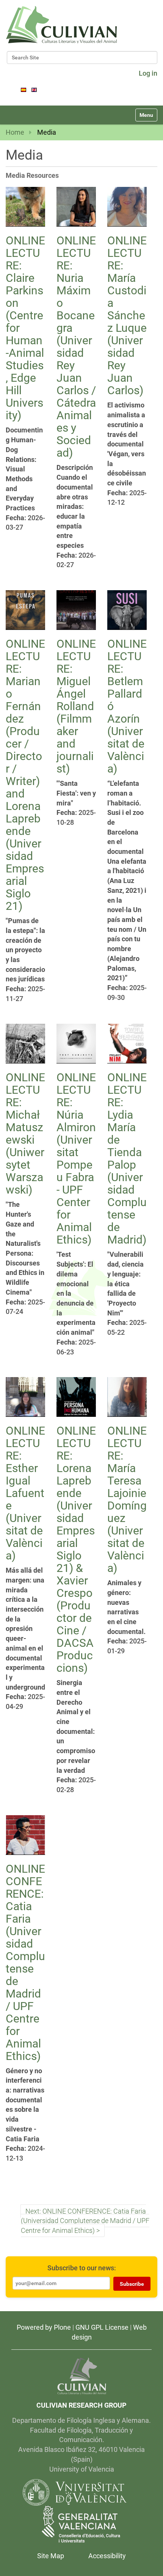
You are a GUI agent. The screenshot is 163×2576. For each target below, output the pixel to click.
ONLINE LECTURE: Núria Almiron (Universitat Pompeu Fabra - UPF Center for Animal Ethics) (76, 1158)
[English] (61, 25)
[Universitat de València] (75, 2492)
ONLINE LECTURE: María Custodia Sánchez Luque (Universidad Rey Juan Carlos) (127, 315)
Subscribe (132, 2284)
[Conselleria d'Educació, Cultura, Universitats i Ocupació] (81, 2524)
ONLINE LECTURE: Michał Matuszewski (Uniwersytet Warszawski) (25, 1133)
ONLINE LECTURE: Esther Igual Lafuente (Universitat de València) (25, 1493)
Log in (148, 73)
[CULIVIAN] (82, 2376)
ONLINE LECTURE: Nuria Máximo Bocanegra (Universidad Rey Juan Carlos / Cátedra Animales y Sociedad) (76, 347)
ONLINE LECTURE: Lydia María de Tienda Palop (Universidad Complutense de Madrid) (127, 1158)
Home (15, 132)
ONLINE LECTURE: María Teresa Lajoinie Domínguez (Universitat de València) (127, 1499)
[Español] (24, 89)
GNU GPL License (102, 2327)
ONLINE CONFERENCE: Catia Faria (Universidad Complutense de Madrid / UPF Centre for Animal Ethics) (25, 1962)
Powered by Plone (44, 2327)
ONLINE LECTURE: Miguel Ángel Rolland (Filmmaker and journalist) (76, 706)
